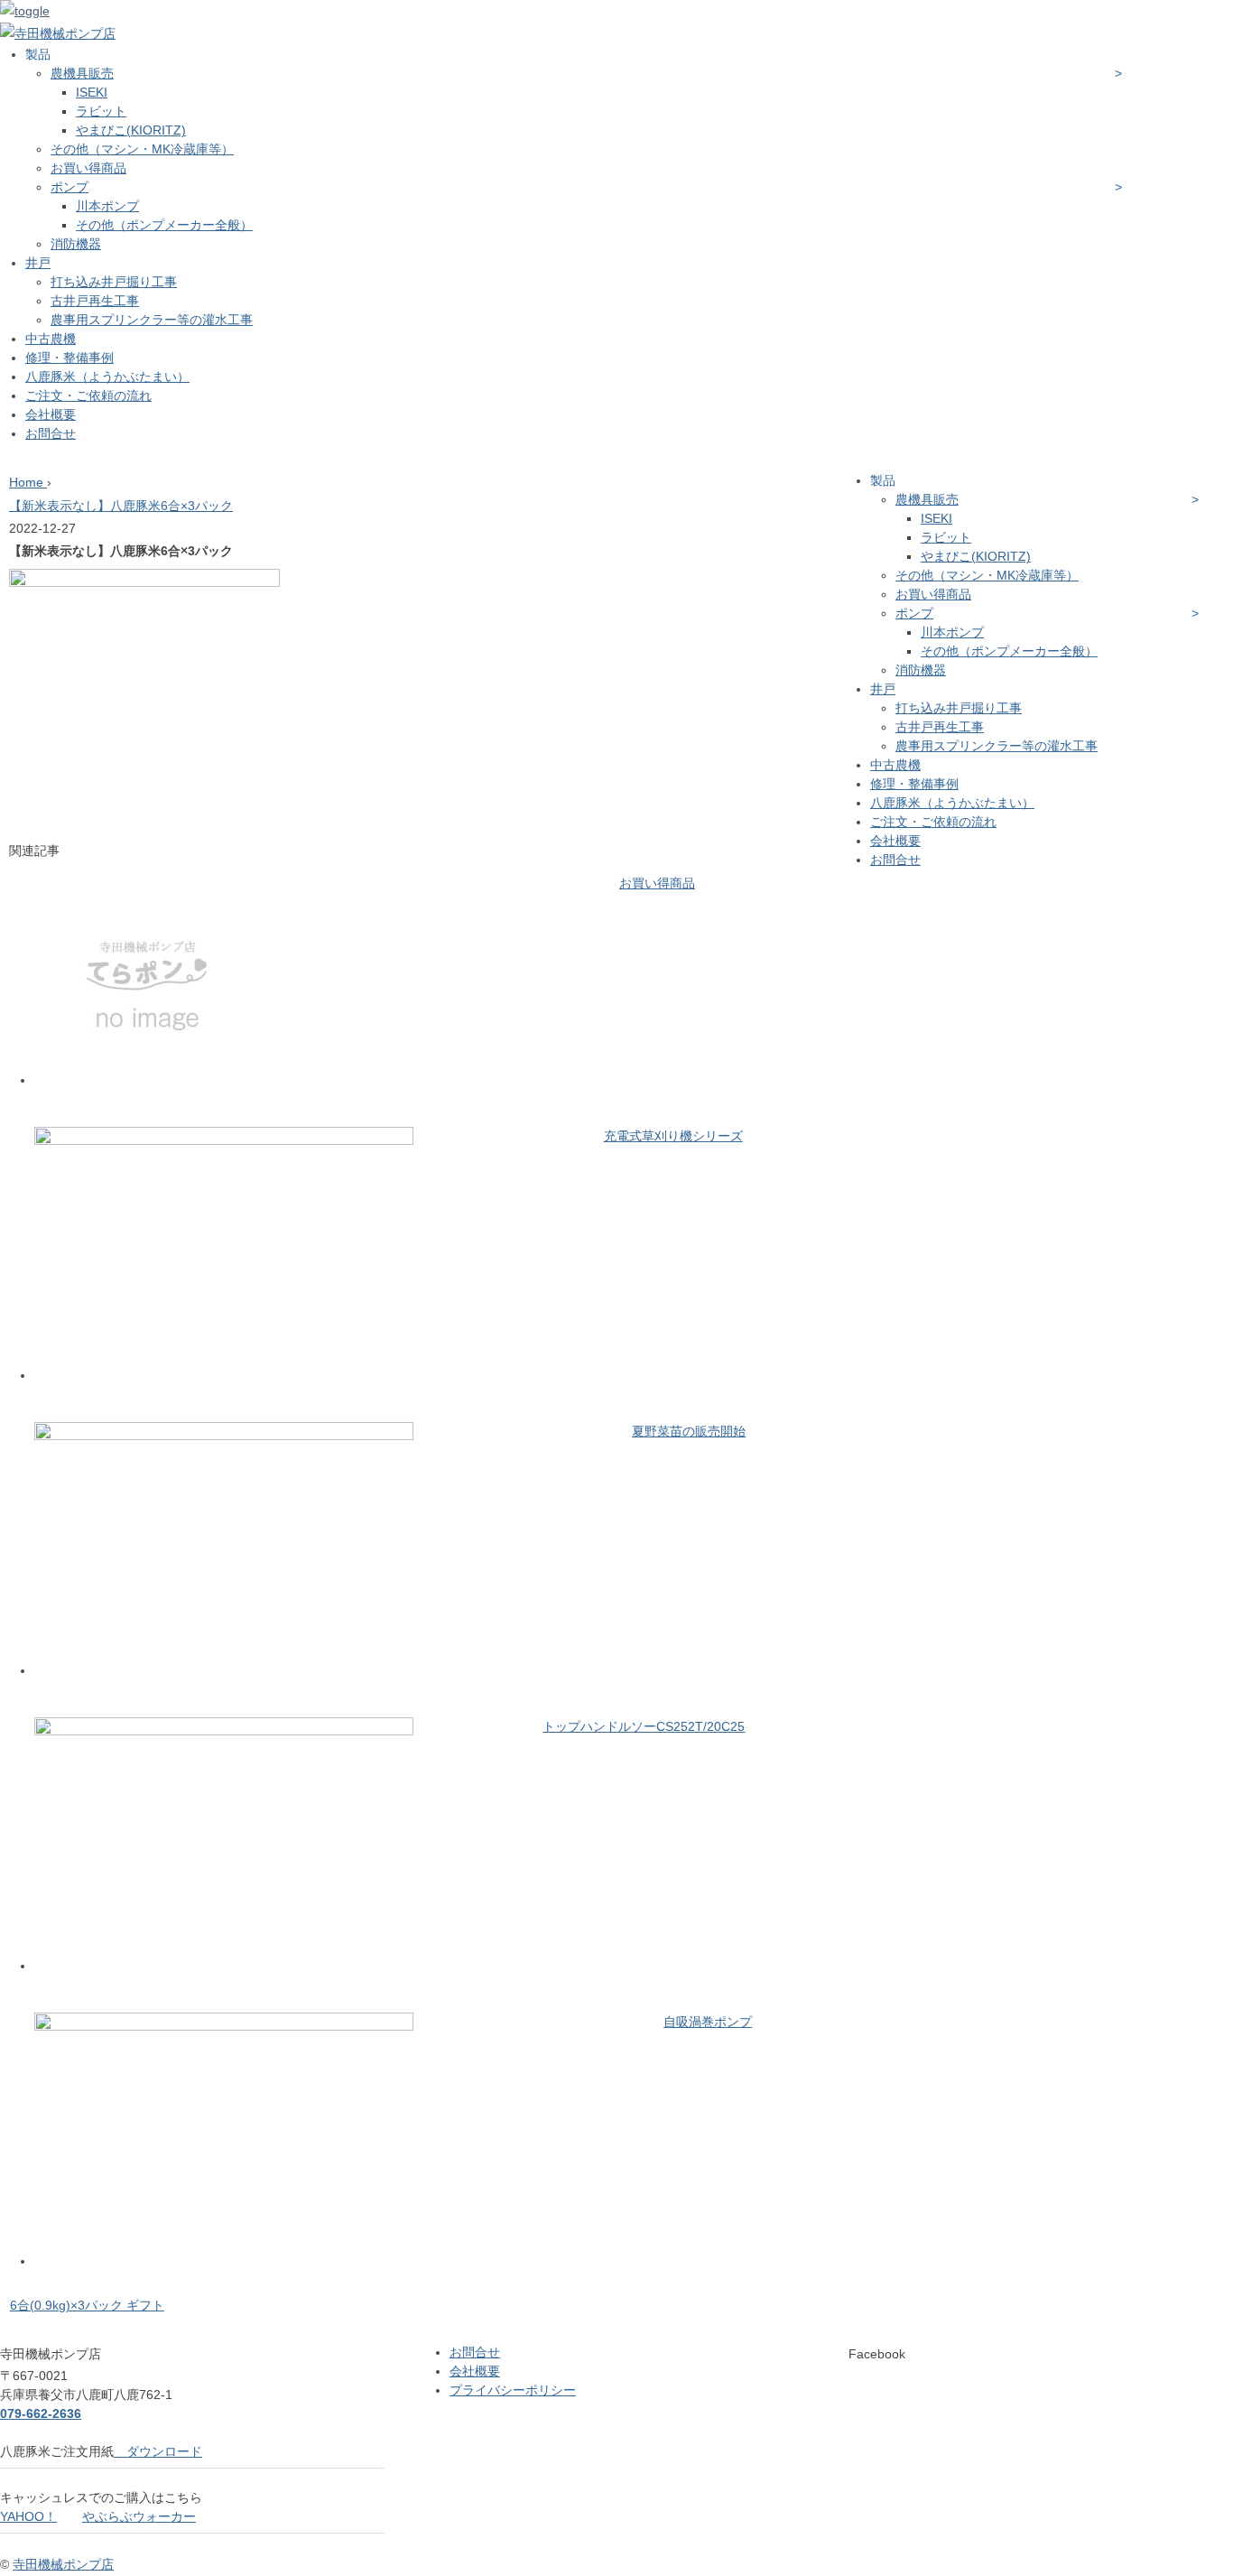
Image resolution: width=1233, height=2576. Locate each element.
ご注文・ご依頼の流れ (88, 395)
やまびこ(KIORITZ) (131, 130)
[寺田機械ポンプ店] (58, 33)
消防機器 (76, 244)
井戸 (38, 263)
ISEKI (92, 92)
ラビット (101, 111)
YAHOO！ (28, 2516)
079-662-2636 (41, 2413)
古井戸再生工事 (95, 301)
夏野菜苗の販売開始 (689, 1431)
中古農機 (51, 339)
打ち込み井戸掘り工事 (114, 282)
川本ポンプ (107, 206)
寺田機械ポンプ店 (63, 2564)
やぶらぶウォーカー (139, 2516)
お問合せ (51, 433)
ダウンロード (158, 2451)
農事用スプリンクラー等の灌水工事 (152, 320)
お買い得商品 (88, 168)
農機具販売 (82, 73)
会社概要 (51, 414)
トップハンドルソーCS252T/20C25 (644, 1726)
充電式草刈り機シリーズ (673, 1136)
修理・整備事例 (70, 358)
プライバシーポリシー (513, 2390)
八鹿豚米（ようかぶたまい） (107, 377)
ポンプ (70, 187)
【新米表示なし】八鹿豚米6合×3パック (121, 506)
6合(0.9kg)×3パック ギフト (87, 2305)
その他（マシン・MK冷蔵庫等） (142, 149)
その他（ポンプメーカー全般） (164, 225)
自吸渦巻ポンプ (708, 2022)
